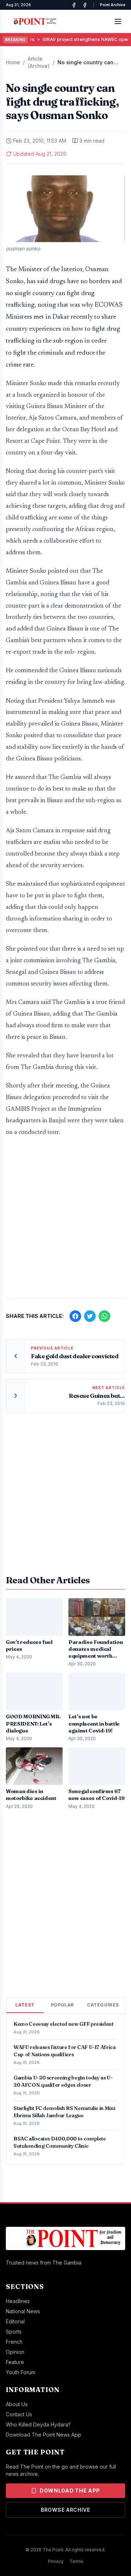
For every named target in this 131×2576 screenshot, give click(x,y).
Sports (14, 2332)
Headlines (18, 2301)
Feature (15, 2362)
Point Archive (113, 5)
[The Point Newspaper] (85, 5)
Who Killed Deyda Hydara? (38, 2424)
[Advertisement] (65, 1221)
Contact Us (19, 2414)
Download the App (70, 2491)
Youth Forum (21, 2372)
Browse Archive (65, 2510)
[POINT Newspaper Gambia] (74, 5)
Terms (76, 2561)
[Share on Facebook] (75, 1316)
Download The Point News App (43, 2435)
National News (23, 2311)
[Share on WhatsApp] (104, 1316)
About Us (17, 2404)
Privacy (56, 2561)
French (14, 2342)
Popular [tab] (62, 2005)
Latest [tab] (25, 2005)
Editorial (15, 2321)
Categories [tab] (103, 2005)
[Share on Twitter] (90, 1316)
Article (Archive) (39, 62)
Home (13, 62)
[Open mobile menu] (118, 21)
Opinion (15, 2352)
